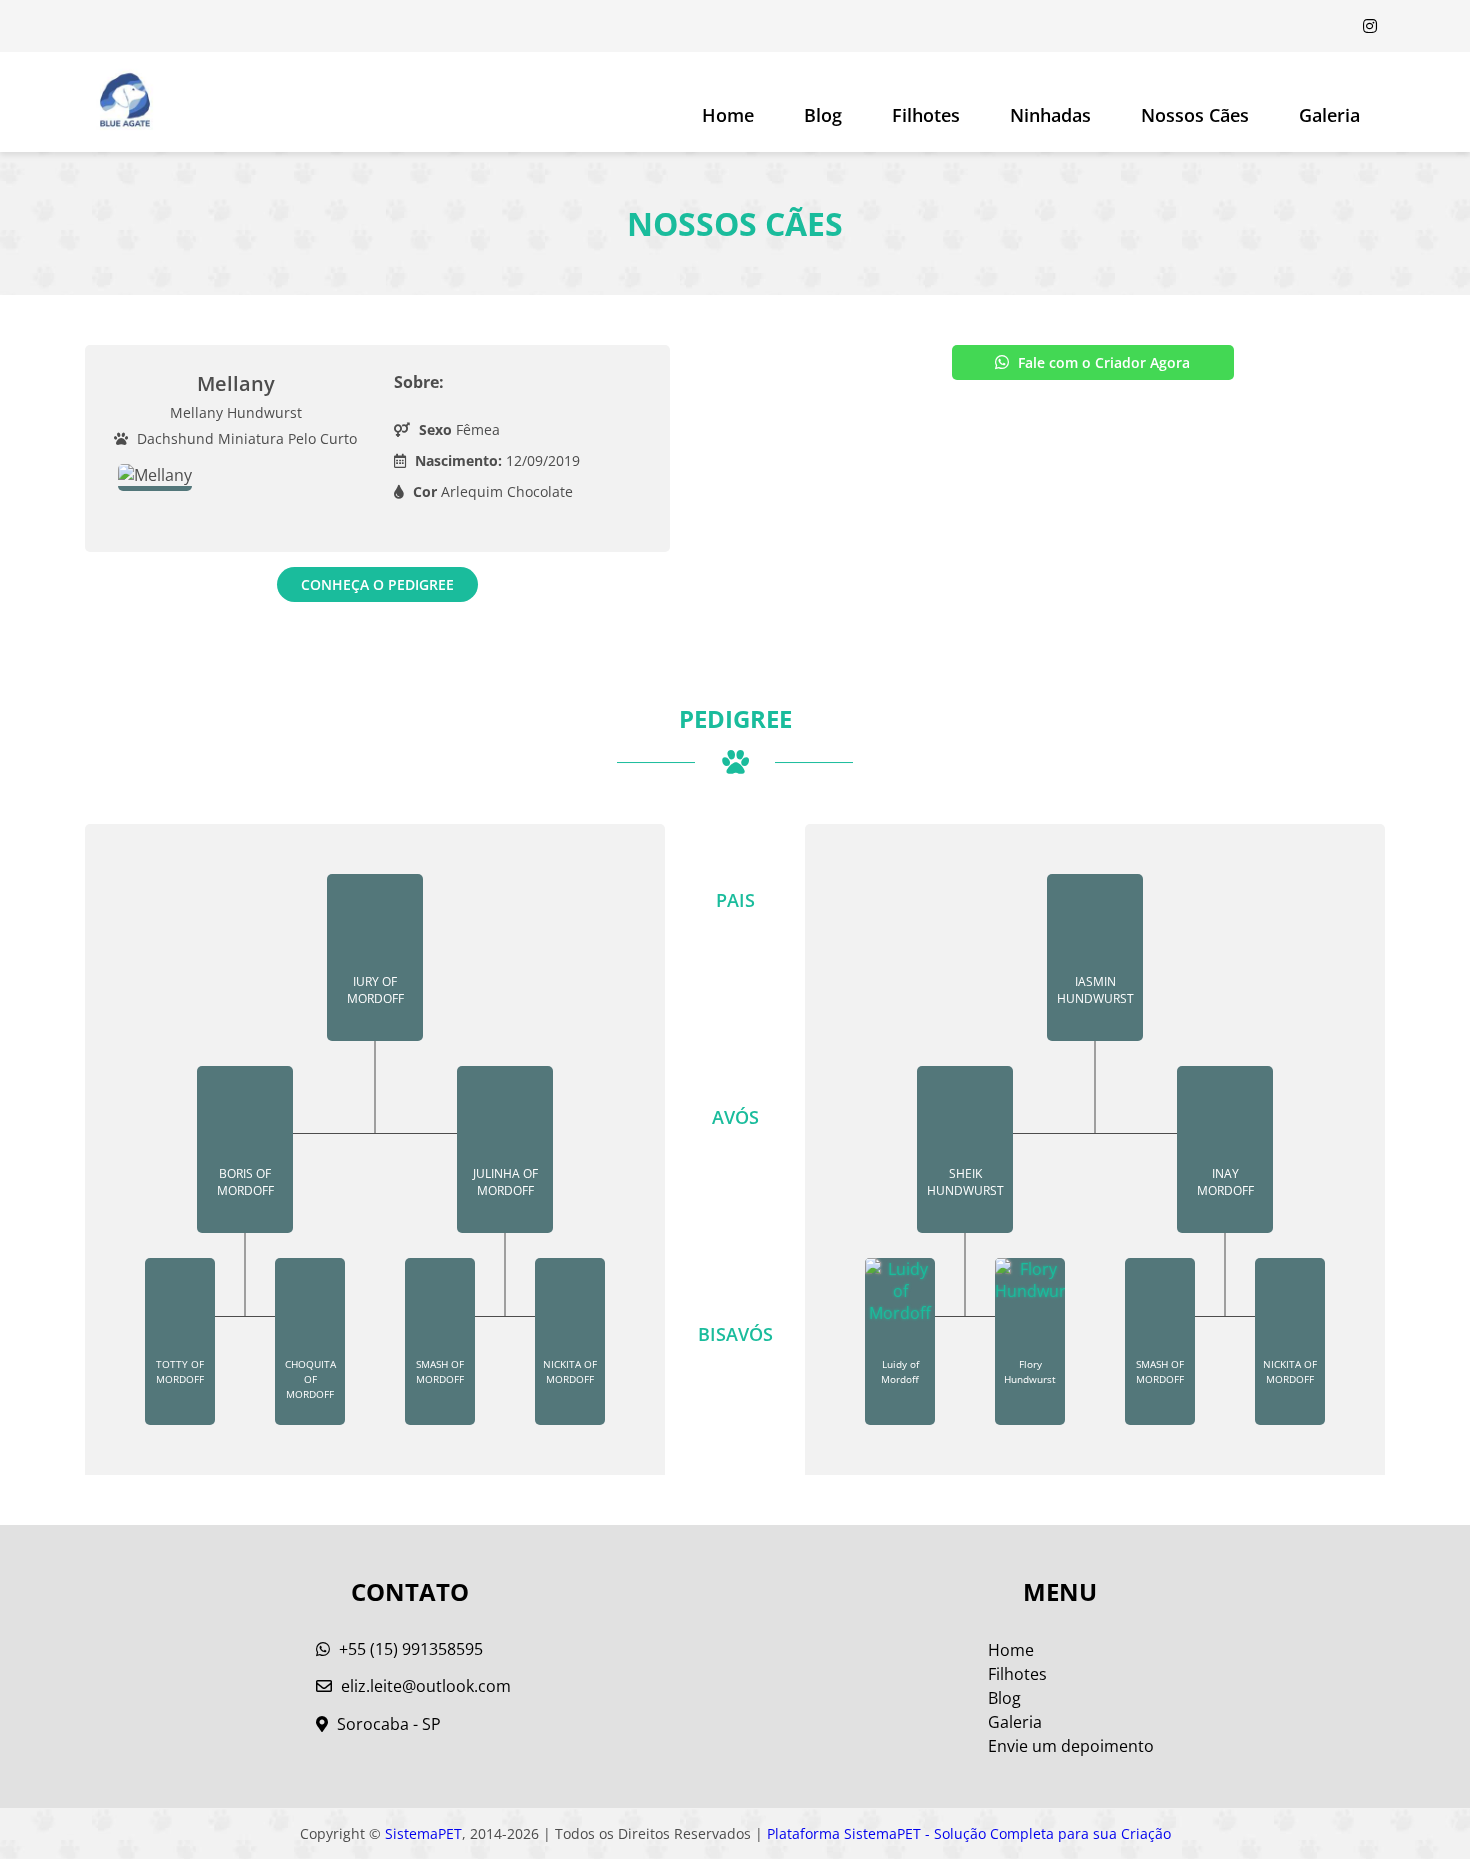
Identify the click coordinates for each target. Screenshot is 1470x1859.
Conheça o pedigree (377, 584)
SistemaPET (423, 1833)
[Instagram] (1370, 26)
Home (728, 115)
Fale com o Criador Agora (1102, 362)
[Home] (125, 102)
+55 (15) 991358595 (409, 1649)
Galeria (1015, 1722)
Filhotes (926, 115)
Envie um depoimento (1071, 1746)
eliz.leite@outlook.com (426, 1686)
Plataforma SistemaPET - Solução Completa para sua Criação (969, 1833)
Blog (823, 115)
